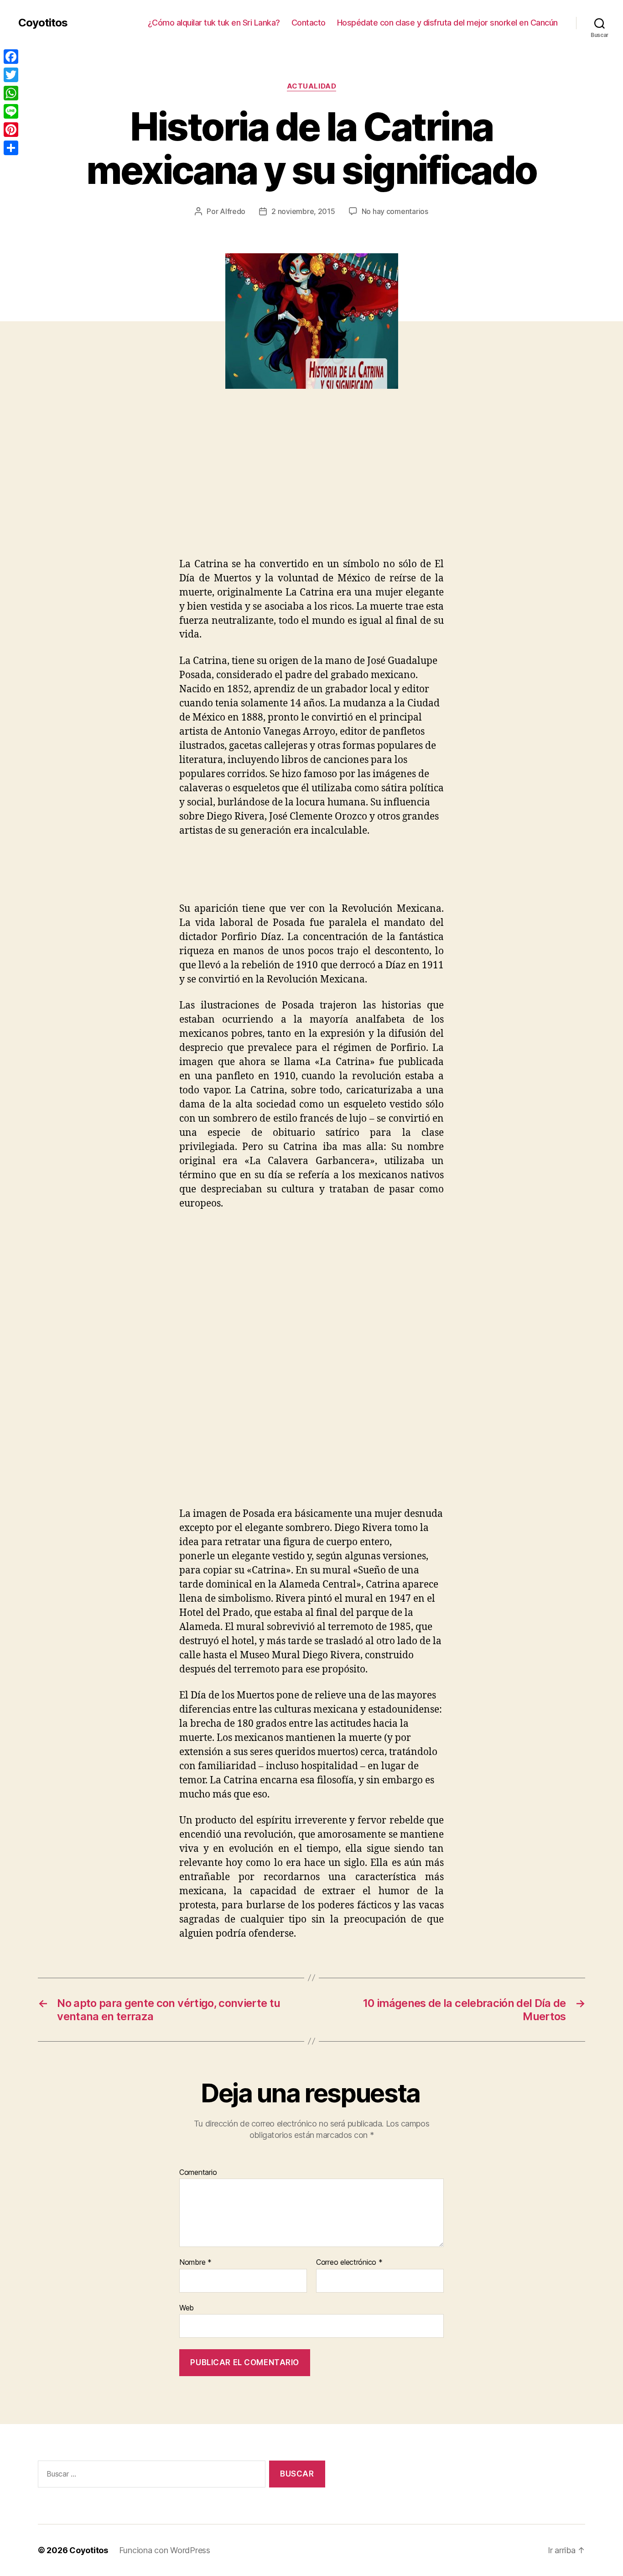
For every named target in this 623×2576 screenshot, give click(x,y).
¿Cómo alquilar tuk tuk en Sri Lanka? (214, 23)
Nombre (195, 2262)
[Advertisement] (132, 489)
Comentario (198, 2173)
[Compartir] (11, 148)
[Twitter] (11, 75)
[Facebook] (11, 57)
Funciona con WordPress (165, 2550)
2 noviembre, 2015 (303, 211)
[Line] (11, 111)
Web (187, 2307)
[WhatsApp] (11, 93)
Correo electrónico (349, 2262)
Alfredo (233, 211)
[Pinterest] (11, 130)
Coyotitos (43, 23)
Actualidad (312, 86)
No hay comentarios (395, 211)
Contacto (309, 23)
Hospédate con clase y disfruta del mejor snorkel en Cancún (447, 23)
